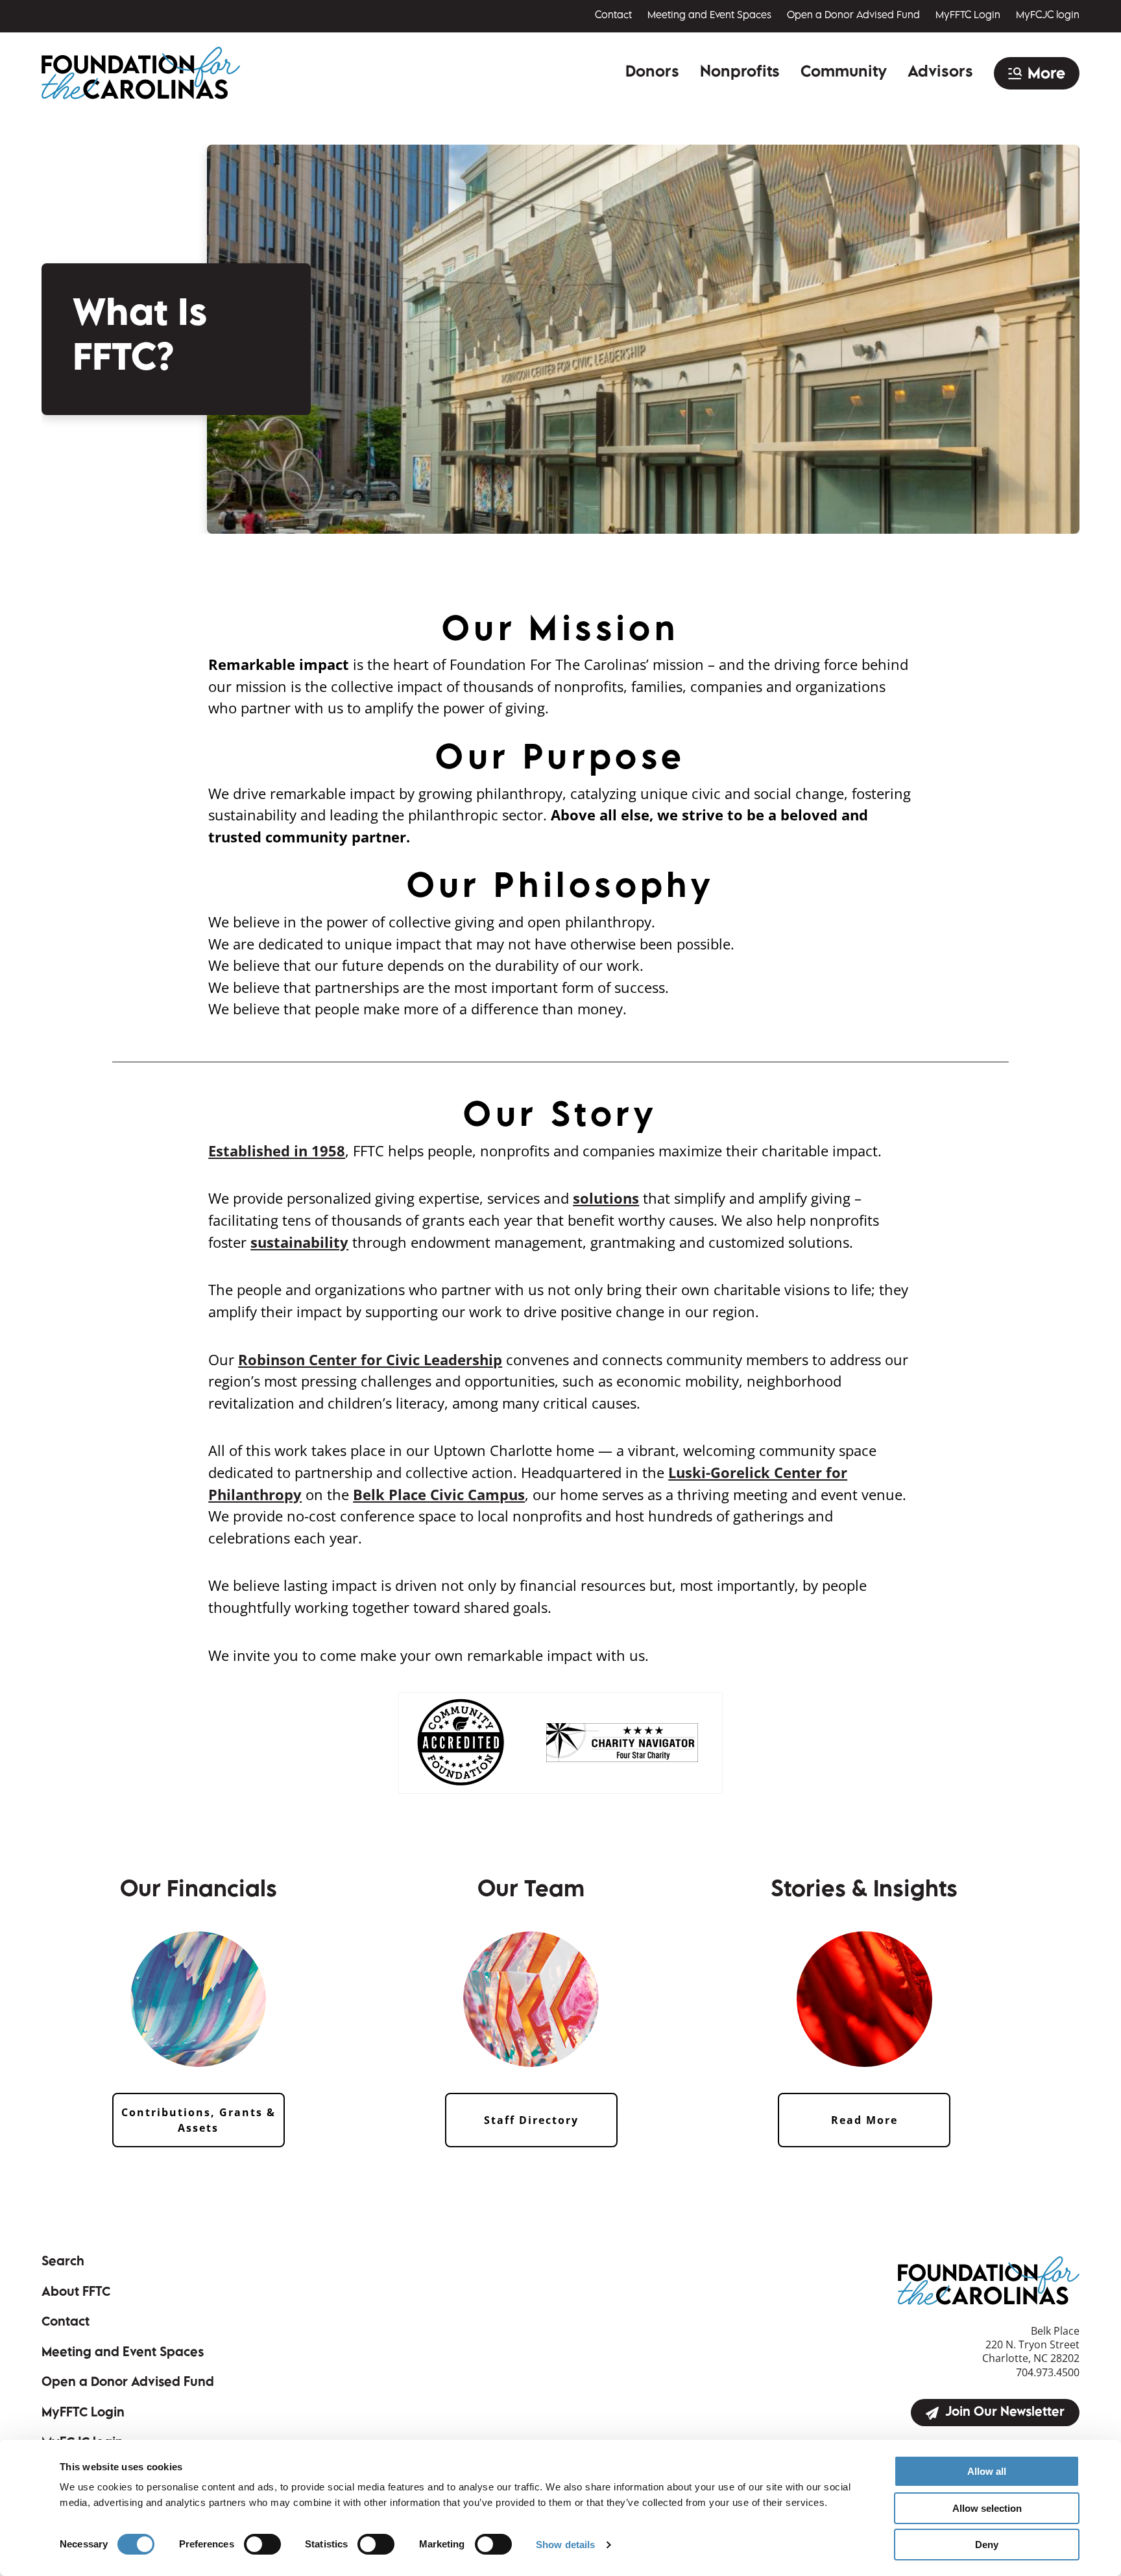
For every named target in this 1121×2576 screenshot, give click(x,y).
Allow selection (987, 2508)
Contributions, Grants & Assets (199, 2120)
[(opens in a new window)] (461, 1742)
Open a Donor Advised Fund (853, 16)
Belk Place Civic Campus (439, 1495)
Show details (565, 2545)
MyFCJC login (1048, 16)
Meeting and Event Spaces (709, 16)
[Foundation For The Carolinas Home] (141, 73)
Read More (864, 2120)
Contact (613, 16)
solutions (606, 1198)
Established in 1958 (277, 1151)
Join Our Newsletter (1005, 2413)
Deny (987, 2545)
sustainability (299, 1242)
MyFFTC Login (968, 16)
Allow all (987, 2471)
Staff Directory (531, 2120)
